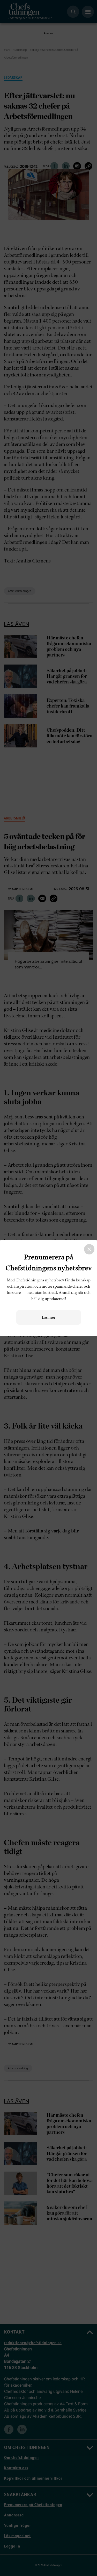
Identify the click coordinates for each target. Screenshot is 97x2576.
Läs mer (49, 1317)
